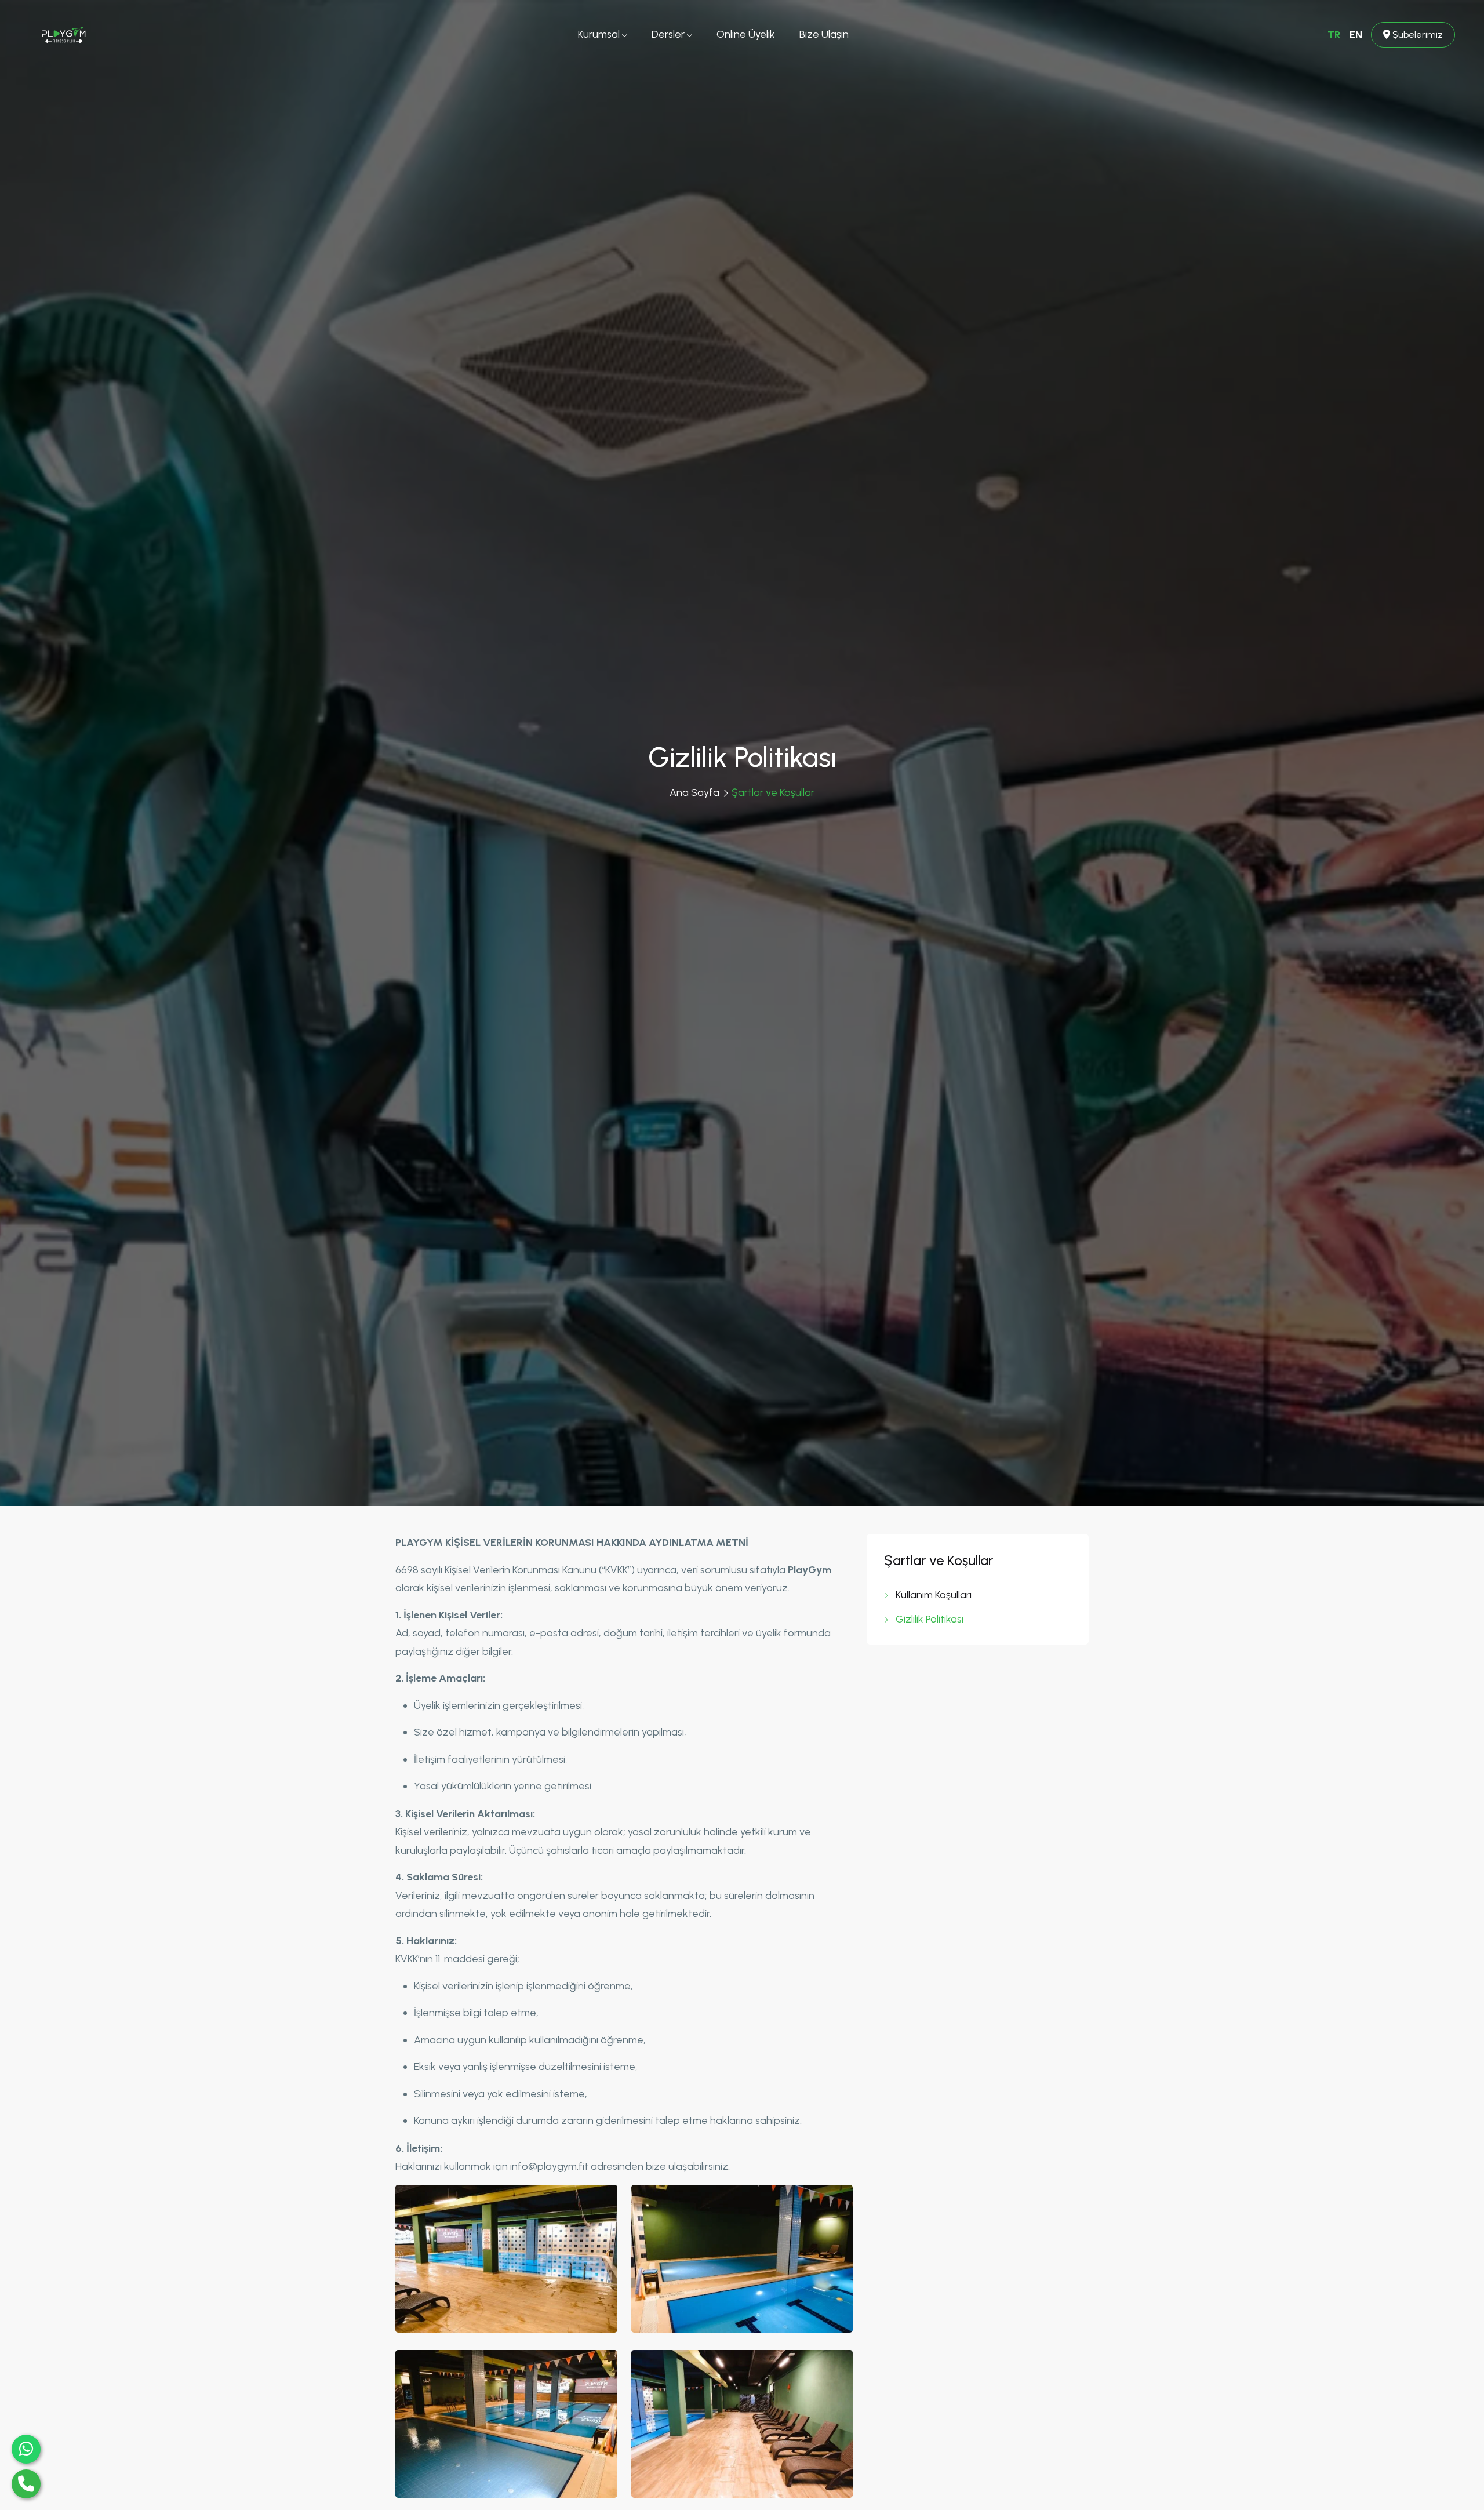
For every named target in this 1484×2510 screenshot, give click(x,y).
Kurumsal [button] (600, 34)
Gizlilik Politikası (930, 1619)
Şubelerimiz (1416, 34)
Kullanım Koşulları (934, 1595)
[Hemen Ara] (26, 2484)
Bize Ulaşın (824, 34)
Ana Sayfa (694, 792)
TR (1334, 35)
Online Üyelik (746, 34)
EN (1356, 35)
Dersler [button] (669, 34)
